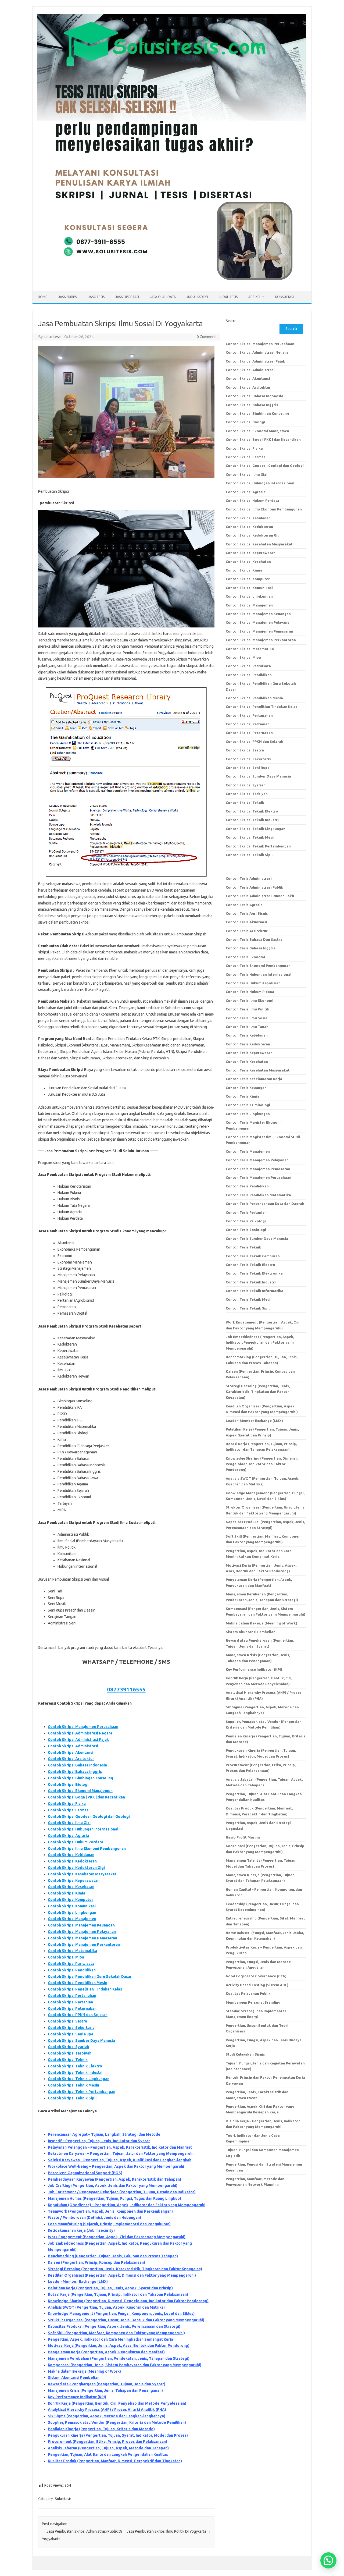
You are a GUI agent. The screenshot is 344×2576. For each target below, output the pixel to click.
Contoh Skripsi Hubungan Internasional (83, 1829)
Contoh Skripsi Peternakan (72, 2009)
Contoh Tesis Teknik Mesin (249, 1299)
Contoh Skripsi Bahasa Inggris (75, 1772)
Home (43, 297)
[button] (328, 2560)
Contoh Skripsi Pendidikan (72, 1970)
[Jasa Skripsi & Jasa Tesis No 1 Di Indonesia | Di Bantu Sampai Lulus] (171, 282)
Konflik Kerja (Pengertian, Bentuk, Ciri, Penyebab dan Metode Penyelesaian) (117, 2403)
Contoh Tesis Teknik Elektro (250, 1265)
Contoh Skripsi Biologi (68, 1784)
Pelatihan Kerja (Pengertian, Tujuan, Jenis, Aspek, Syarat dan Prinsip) (110, 2288)
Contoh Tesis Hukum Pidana (250, 992)
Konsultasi (284, 297)
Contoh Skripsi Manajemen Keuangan (81, 1925)
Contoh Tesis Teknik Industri (251, 1282)
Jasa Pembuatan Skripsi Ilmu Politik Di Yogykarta (169, 2531)
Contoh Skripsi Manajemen (72, 1919)
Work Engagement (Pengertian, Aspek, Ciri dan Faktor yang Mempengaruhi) (117, 2237)
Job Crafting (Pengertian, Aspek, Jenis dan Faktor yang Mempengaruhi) (113, 2185)
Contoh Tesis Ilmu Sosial (247, 1018)
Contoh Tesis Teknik (243, 1247)
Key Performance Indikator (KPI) (77, 2397)
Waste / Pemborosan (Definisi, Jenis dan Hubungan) (94, 2217)
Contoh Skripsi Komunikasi (72, 1906)
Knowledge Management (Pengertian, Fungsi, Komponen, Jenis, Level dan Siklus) (121, 2314)
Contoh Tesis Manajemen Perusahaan (259, 1177)
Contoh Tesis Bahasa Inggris (251, 948)
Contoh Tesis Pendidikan (247, 1186)
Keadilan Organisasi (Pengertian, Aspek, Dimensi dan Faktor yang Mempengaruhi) (122, 2275)
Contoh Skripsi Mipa (66, 1957)
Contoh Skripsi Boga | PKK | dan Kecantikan (86, 1797)
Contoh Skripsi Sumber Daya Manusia (81, 2041)
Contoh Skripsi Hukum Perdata (76, 1842)
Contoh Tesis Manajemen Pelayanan (257, 1160)
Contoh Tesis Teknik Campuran (253, 1256)
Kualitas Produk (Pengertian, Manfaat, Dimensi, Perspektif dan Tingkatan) (115, 2461)
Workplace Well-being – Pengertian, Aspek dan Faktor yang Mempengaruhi (116, 2166)
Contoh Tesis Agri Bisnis (247, 913)
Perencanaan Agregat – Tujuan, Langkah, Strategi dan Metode (104, 2134)
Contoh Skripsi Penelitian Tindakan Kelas (85, 1989)
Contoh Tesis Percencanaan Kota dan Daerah (265, 1204)
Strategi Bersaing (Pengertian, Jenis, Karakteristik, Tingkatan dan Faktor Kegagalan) (125, 2269)
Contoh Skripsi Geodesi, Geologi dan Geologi (89, 1816)
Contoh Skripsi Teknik (68, 2060)
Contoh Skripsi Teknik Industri (75, 2073)
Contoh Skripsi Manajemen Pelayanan (82, 1932)
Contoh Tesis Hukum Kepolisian (253, 983)
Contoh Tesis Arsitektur (247, 931)
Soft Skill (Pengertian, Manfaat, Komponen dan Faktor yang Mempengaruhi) (116, 2333)
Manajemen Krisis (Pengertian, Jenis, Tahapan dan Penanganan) (105, 2390)
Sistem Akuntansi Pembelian (74, 2378)
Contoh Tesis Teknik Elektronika (254, 1273)
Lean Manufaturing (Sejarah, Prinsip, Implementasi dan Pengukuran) (109, 2224)
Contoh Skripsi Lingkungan (72, 1913)
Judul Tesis (228, 297)
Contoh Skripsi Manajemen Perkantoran (84, 1945)
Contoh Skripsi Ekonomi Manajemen (80, 1791)
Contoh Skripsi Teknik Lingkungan (79, 2079)
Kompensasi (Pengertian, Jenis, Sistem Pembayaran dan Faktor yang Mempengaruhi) (125, 2365)
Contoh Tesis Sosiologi (246, 1230)
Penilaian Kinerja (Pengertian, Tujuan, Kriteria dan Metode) (101, 2429)
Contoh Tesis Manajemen (248, 1151)
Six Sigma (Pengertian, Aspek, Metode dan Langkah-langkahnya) (107, 2416)
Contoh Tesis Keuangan (246, 1088)
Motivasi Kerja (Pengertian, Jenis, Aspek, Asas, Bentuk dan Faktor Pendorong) (119, 2346)
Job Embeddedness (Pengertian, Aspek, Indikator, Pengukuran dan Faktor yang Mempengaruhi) (260, 1342)
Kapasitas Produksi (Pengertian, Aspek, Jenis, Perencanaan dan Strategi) (114, 2326)
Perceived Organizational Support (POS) (85, 2173)
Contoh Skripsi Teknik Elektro (75, 2066)
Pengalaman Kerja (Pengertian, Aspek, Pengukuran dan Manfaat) (106, 2352)
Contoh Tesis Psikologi (246, 1221)
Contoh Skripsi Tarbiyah (70, 2053)
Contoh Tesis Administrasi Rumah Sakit (260, 896)
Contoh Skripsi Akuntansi (71, 1752)
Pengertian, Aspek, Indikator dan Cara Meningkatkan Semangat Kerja (110, 2339)
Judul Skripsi (197, 297)
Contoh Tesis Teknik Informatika (255, 1291)
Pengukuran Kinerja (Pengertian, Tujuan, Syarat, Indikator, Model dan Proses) (118, 2435)
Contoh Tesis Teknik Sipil (248, 1308)
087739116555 (126, 1689)
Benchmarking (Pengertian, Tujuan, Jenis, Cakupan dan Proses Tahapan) (113, 2256)
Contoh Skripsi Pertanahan (72, 1996)
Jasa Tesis (96, 297)
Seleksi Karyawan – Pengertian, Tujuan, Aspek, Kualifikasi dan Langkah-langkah (120, 2160)
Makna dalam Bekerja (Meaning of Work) (84, 2371)
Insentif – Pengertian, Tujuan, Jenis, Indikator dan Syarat (99, 2141)
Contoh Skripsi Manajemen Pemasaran (83, 1938)
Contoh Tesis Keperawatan (249, 1053)
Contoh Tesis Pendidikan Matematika (258, 1195)
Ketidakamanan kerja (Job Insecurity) (81, 2230)
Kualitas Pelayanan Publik (248, 1993)
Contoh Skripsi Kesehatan (71, 1887)
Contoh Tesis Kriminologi (248, 1105)
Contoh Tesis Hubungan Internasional (259, 974)
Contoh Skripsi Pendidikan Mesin (78, 1983)
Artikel (255, 297)
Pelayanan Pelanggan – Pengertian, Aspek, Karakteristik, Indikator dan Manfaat (120, 2147)
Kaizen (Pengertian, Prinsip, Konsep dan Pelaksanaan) (96, 2262)
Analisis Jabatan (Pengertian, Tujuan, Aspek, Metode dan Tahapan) (108, 2448)
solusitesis (53, 337)
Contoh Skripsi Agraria (68, 1836)
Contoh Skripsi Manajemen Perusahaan (83, 1727)
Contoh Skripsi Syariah (68, 2047)
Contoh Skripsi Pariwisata (71, 1964)
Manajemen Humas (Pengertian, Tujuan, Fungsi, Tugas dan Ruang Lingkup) (114, 2198)
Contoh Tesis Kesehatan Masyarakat (258, 1070)
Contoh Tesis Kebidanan (247, 1035)
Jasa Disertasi (127, 297)
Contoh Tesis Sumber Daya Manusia (257, 1239)
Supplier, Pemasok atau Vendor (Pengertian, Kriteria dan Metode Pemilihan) (117, 2422)
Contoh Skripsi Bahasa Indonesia (77, 1765)
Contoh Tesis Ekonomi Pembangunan (258, 966)
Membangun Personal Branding (253, 2002)
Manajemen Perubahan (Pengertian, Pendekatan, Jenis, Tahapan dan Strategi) (119, 2358)
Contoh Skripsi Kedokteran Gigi (76, 1868)
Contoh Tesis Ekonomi (245, 957)
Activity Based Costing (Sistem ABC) (257, 1985)
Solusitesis (63, 2499)
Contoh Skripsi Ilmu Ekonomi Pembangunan (87, 1848)
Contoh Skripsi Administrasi (73, 1746)
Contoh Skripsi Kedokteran (72, 1861)
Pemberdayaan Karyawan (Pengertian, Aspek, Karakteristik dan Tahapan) (114, 2179)
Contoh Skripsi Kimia (67, 1893)
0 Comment (206, 337)
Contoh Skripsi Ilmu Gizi (69, 1823)
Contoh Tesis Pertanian (246, 1212)
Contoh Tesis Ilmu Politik (248, 1009)
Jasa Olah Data (163, 297)
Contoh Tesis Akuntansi (246, 922)
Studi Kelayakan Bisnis (245, 2054)
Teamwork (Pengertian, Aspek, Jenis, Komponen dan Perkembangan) (110, 2211)
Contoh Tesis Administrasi (249, 878)
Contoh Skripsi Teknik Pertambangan (82, 2092)
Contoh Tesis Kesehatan (247, 1062)
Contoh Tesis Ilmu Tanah (247, 1027)
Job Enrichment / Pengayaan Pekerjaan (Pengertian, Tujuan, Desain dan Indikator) (122, 2192)
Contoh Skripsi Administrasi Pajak (78, 1740)
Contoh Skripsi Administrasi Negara (80, 1733)
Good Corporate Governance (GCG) (256, 1976)
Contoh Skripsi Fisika (67, 1804)
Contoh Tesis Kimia (243, 1096)
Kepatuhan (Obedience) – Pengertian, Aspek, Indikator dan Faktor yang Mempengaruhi (127, 2205)
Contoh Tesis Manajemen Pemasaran (258, 1169)
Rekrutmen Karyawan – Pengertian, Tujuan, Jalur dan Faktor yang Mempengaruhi (121, 2153)
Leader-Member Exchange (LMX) (78, 2282)
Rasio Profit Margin (243, 1837)
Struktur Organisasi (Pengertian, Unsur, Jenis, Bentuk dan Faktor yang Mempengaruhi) (126, 2320)
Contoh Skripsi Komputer (71, 1900)
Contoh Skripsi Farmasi (69, 1810)
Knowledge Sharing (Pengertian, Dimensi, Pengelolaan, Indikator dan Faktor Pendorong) (128, 2301)
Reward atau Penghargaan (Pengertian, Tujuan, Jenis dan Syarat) (107, 2384)
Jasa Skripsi (68, 297)
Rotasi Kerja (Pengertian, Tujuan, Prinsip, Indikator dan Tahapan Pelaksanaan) (118, 2294)
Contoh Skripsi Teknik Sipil (72, 2098)
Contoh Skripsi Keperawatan (74, 1880)
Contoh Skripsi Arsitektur (71, 1759)
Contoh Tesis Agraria (244, 905)
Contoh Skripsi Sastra (67, 2021)
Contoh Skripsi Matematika (72, 1951)
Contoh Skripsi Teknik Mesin (74, 2085)
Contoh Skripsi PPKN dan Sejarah (78, 2015)
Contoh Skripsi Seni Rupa (71, 2034)
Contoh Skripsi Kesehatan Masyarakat (82, 1874)
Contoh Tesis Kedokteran (248, 1044)
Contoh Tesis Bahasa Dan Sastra (254, 939)
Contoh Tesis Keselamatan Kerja (254, 1079)
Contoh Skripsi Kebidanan (71, 1855)
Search (231, 321)
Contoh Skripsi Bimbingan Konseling (80, 1778)
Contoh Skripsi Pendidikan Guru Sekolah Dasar (90, 1977)
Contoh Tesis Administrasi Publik (255, 887)
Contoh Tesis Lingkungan (248, 1114)
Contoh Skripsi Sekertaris (71, 2028)
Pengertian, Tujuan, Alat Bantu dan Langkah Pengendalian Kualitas (108, 2454)
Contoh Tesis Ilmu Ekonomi (250, 1000)
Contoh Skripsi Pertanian (70, 2002)
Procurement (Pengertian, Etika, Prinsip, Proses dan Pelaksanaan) (107, 2442)
